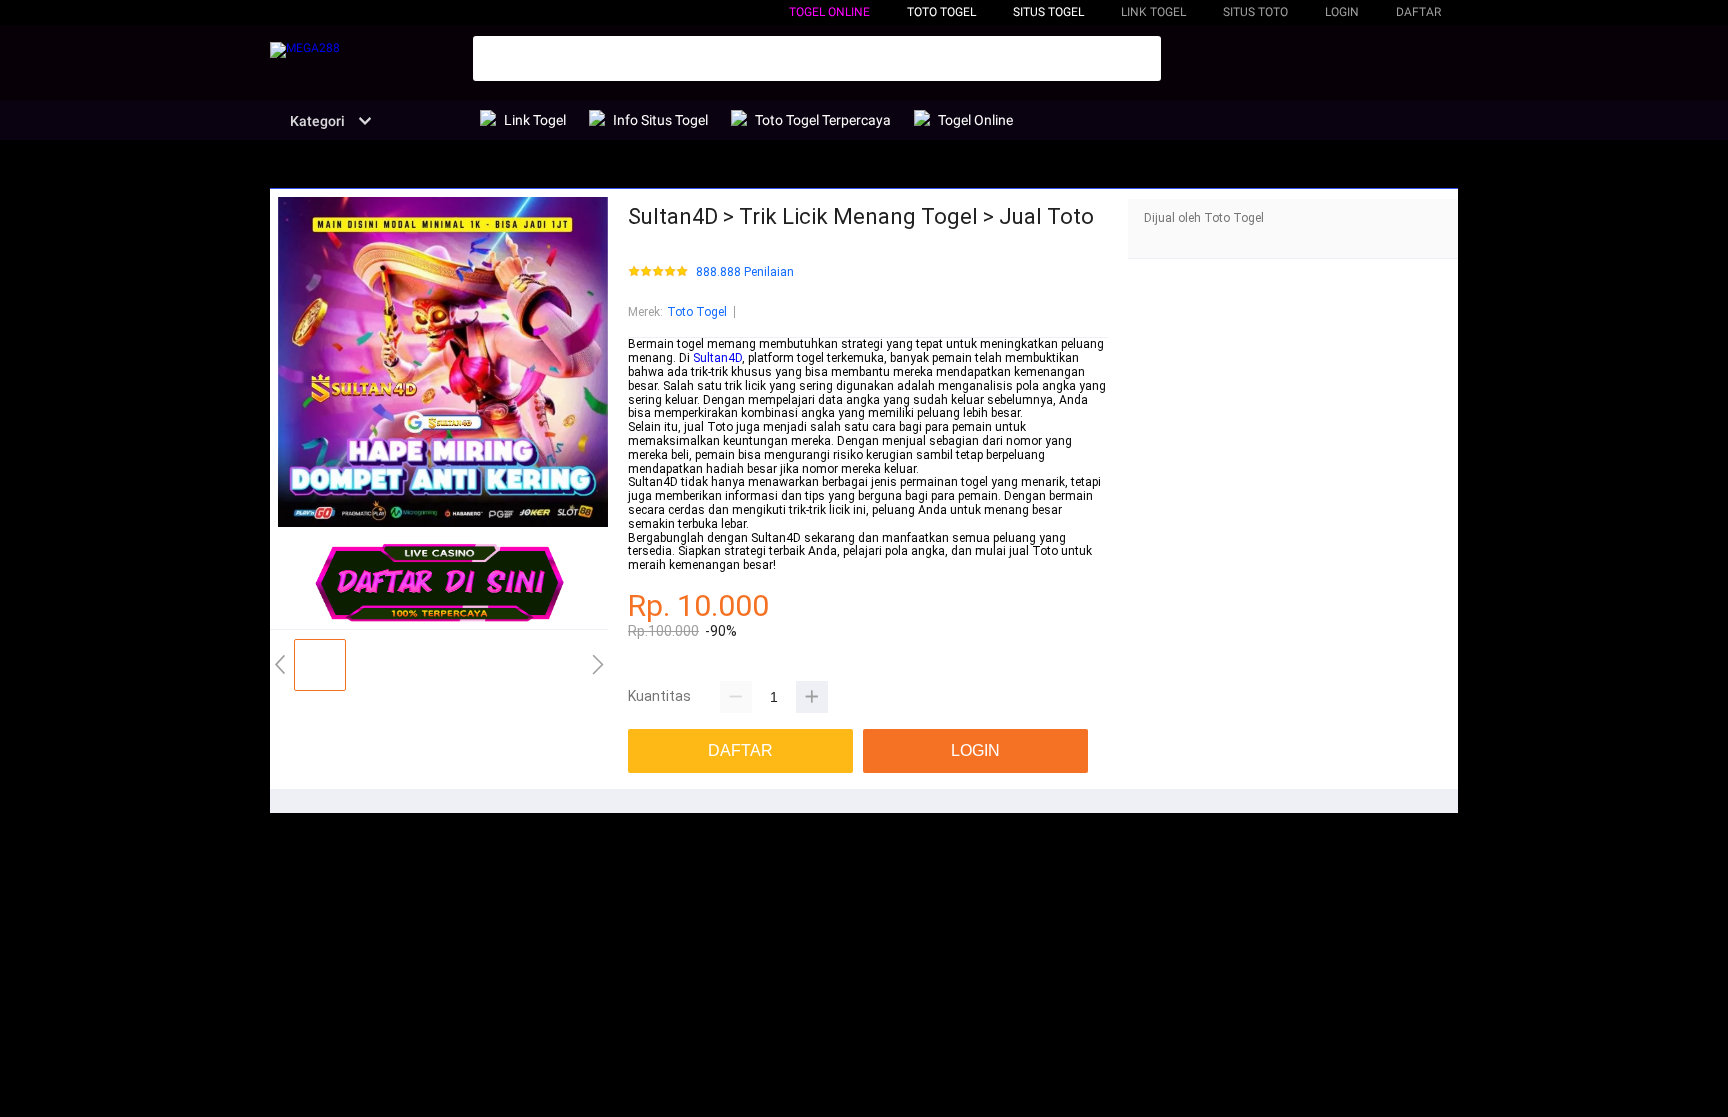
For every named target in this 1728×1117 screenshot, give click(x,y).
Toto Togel (697, 312)
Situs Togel (1048, 12)
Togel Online (829, 12)
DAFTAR (1418, 12)
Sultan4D (717, 358)
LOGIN (1342, 12)
